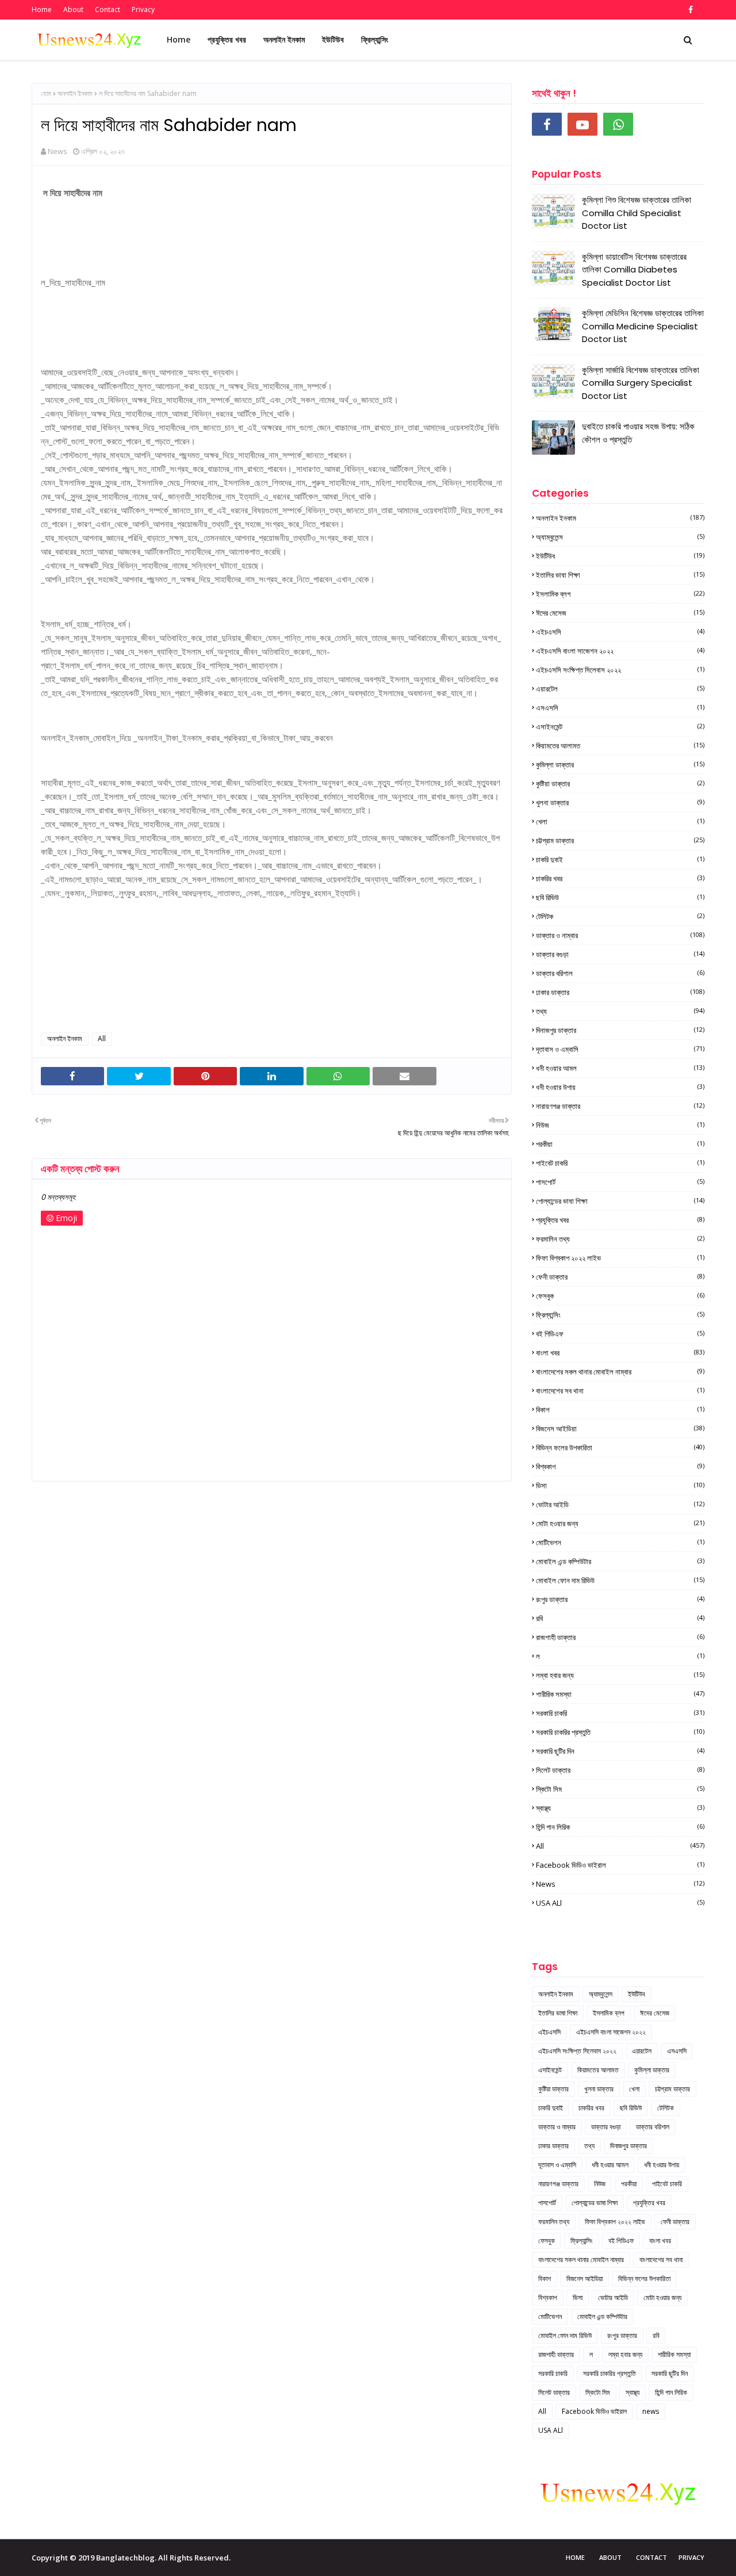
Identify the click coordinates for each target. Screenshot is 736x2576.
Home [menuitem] (179, 39)
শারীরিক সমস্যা (620, 1694)
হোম (46, 93)
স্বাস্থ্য (620, 1808)
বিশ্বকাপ (620, 1466)
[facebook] (689, 10)
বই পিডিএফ (620, 1334)
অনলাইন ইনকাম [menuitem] (284, 39)
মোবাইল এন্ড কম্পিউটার (620, 1561)
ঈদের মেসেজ (620, 613)
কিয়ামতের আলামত (620, 746)
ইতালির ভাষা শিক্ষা (620, 575)
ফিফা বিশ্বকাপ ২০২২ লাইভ (620, 1258)
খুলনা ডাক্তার (620, 803)
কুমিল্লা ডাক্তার (620, 765)
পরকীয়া (620, 1144)
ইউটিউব (620, 556)
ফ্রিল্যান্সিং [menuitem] (375, 39)
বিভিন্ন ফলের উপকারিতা (620, 1448)
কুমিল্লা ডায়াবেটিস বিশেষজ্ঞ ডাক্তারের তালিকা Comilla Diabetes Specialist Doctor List (634, 270)
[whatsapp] (618, 124)
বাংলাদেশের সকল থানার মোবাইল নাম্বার (620, 1372)
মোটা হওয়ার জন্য (620, 1523)
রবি (620, 1618)
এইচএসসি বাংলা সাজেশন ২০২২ (620, 651)
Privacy (143, 9)
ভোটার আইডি (620, 1504)
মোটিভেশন (620, 1542)
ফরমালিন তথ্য (620, 1239)
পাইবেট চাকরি (620, 1163)
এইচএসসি (620, 632)
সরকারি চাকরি (620, 1713)
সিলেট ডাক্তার (620, 1770)
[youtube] (582, 124)
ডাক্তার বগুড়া (620, 954)
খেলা (620, 821)
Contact (108, 9)
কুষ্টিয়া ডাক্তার (620, 784)
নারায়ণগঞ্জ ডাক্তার (620, 1106)
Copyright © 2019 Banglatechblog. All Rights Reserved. (131, 2558)
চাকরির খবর (620, 878)
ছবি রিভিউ (620, 897)
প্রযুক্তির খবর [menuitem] (227, 39)
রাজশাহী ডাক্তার (620, 1637)
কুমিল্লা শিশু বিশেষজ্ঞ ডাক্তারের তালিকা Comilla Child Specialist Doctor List (637, 213)
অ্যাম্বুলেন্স (620, 537)
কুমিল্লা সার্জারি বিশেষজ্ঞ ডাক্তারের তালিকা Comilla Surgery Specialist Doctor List (641, 383)
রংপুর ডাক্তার (620, 1599)
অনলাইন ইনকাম (75, 93)
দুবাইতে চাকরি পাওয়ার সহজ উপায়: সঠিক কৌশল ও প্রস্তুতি (638, 433)
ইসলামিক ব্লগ (620, 594)
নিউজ (620, 1125)
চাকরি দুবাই (620, 859)
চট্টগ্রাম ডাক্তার (620, 840)
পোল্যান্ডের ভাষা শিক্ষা (620, 1201)
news (620, 1884)
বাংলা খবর (620, 1353)
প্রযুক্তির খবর (620, 1220)
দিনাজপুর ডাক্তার (620, 1030)
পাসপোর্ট (620, 1182)
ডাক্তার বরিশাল (620, 973)
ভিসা (620, 1485)
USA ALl (620, 1903)
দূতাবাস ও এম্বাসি (620, 1049)
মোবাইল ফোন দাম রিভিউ (620, 1580)
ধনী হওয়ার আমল (620, 1068)
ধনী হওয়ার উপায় (620, 1087)
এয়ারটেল (620, 689)
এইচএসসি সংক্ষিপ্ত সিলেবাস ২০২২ (620, 670)
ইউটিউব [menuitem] (333, 39)
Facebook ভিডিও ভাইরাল (620, 1865)
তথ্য (620, 1011)
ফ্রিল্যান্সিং (620, 1315)
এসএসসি (620, 708)
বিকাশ (620, 1410)
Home (42, 9)
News (57, 151)
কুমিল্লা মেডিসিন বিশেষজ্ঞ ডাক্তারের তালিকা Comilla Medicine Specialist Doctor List (643, 326)
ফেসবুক (620, 1296)
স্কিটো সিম (620, 1789)
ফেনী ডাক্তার (620, 1277)
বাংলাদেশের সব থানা (620, 1391)
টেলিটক (620, 916)
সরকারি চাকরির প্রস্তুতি (620, 1732)
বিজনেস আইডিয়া (620, 1429)
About (73, 9)
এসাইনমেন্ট (620, 727)
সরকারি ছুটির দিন (620, 1751)
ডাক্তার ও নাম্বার (620, 935)
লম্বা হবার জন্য (620, 1675)
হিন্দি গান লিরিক (620, 1827)
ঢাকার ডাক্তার (620, 992)
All (102, 1039)
